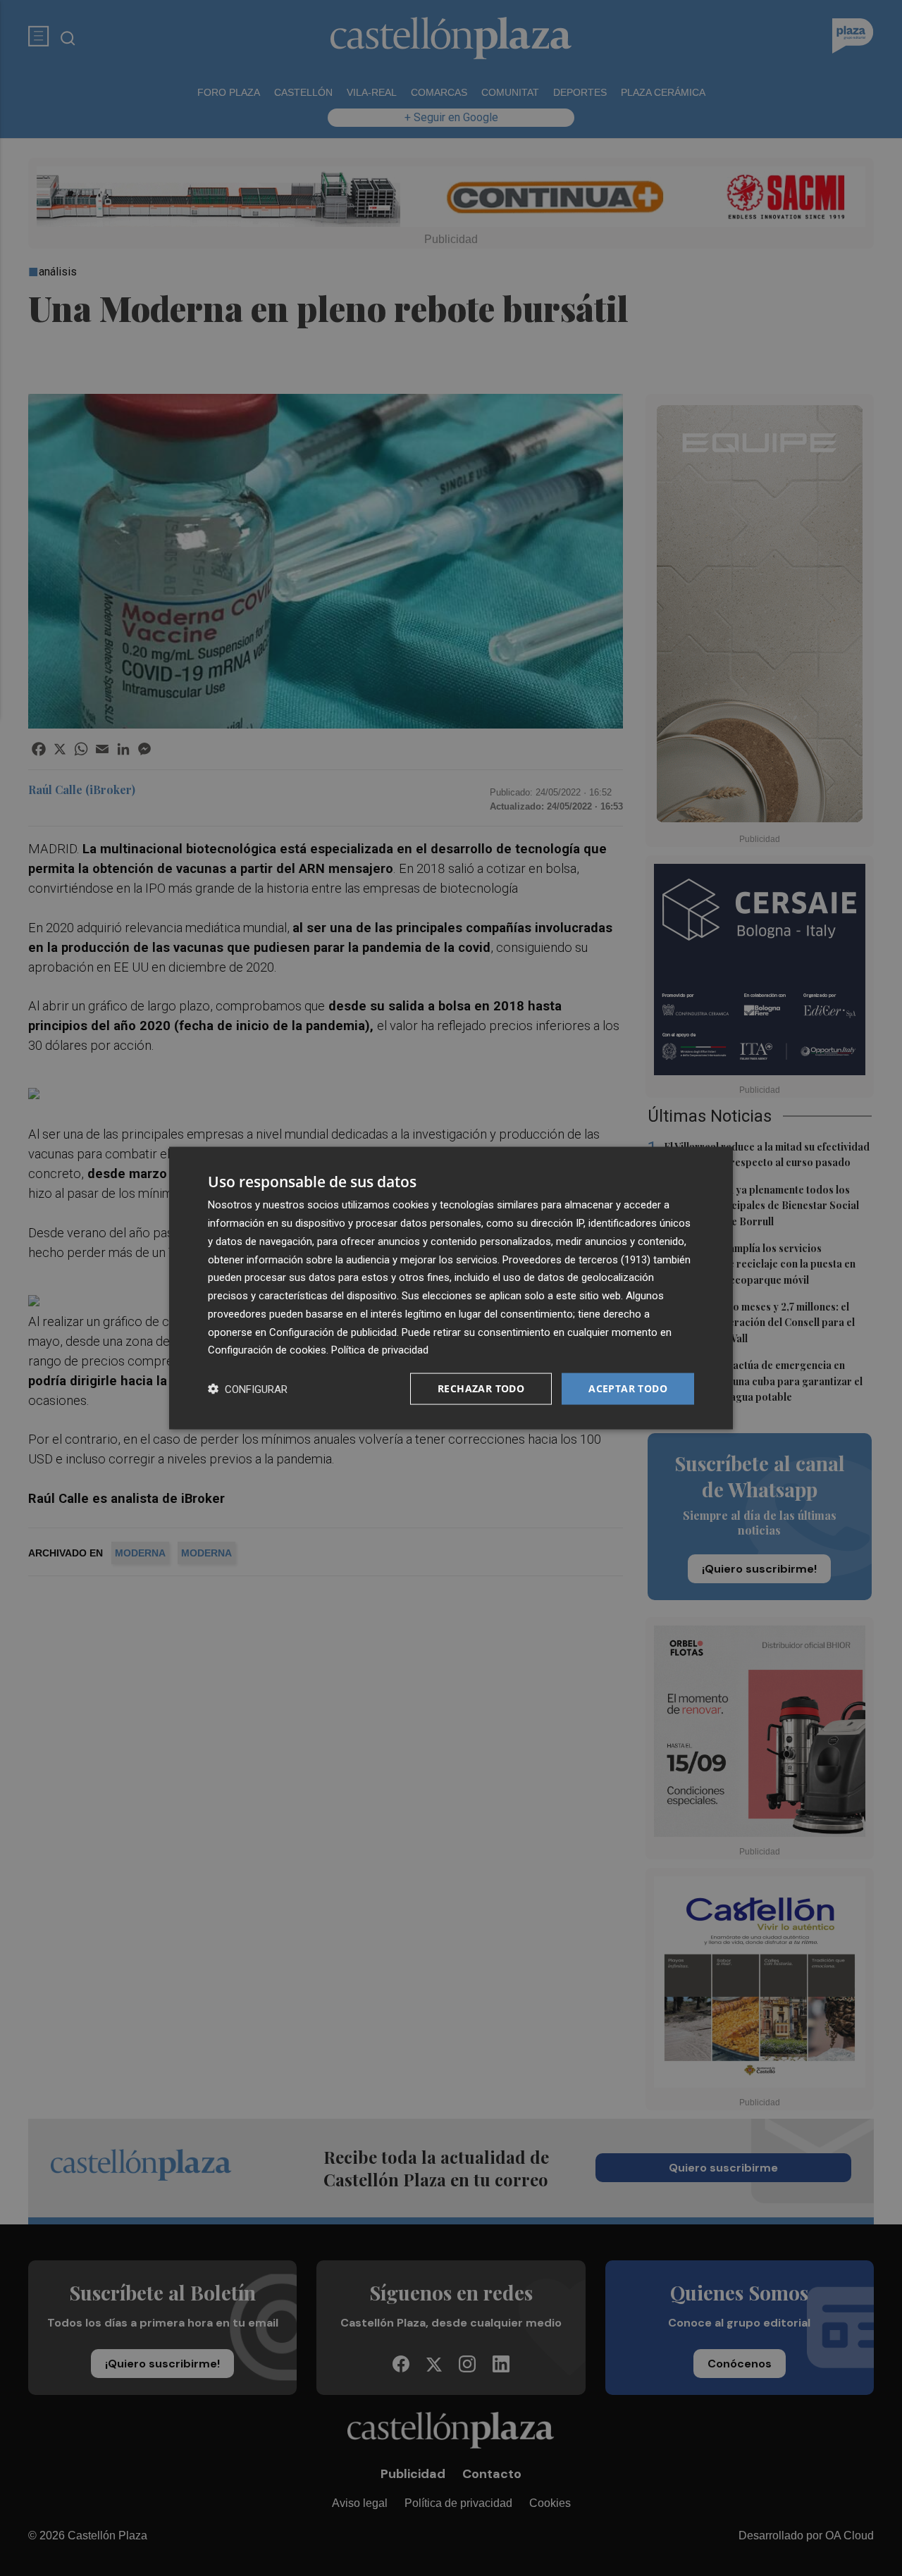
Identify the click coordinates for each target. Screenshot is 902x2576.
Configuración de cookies (267, 1350)
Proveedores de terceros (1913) (576, 1259)
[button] (248, 1389)
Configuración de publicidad (333, 1332)
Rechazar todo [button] (481, 1388)
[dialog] (451, 1288)
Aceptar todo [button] (628, 1388)
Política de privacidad (380, 1350)
